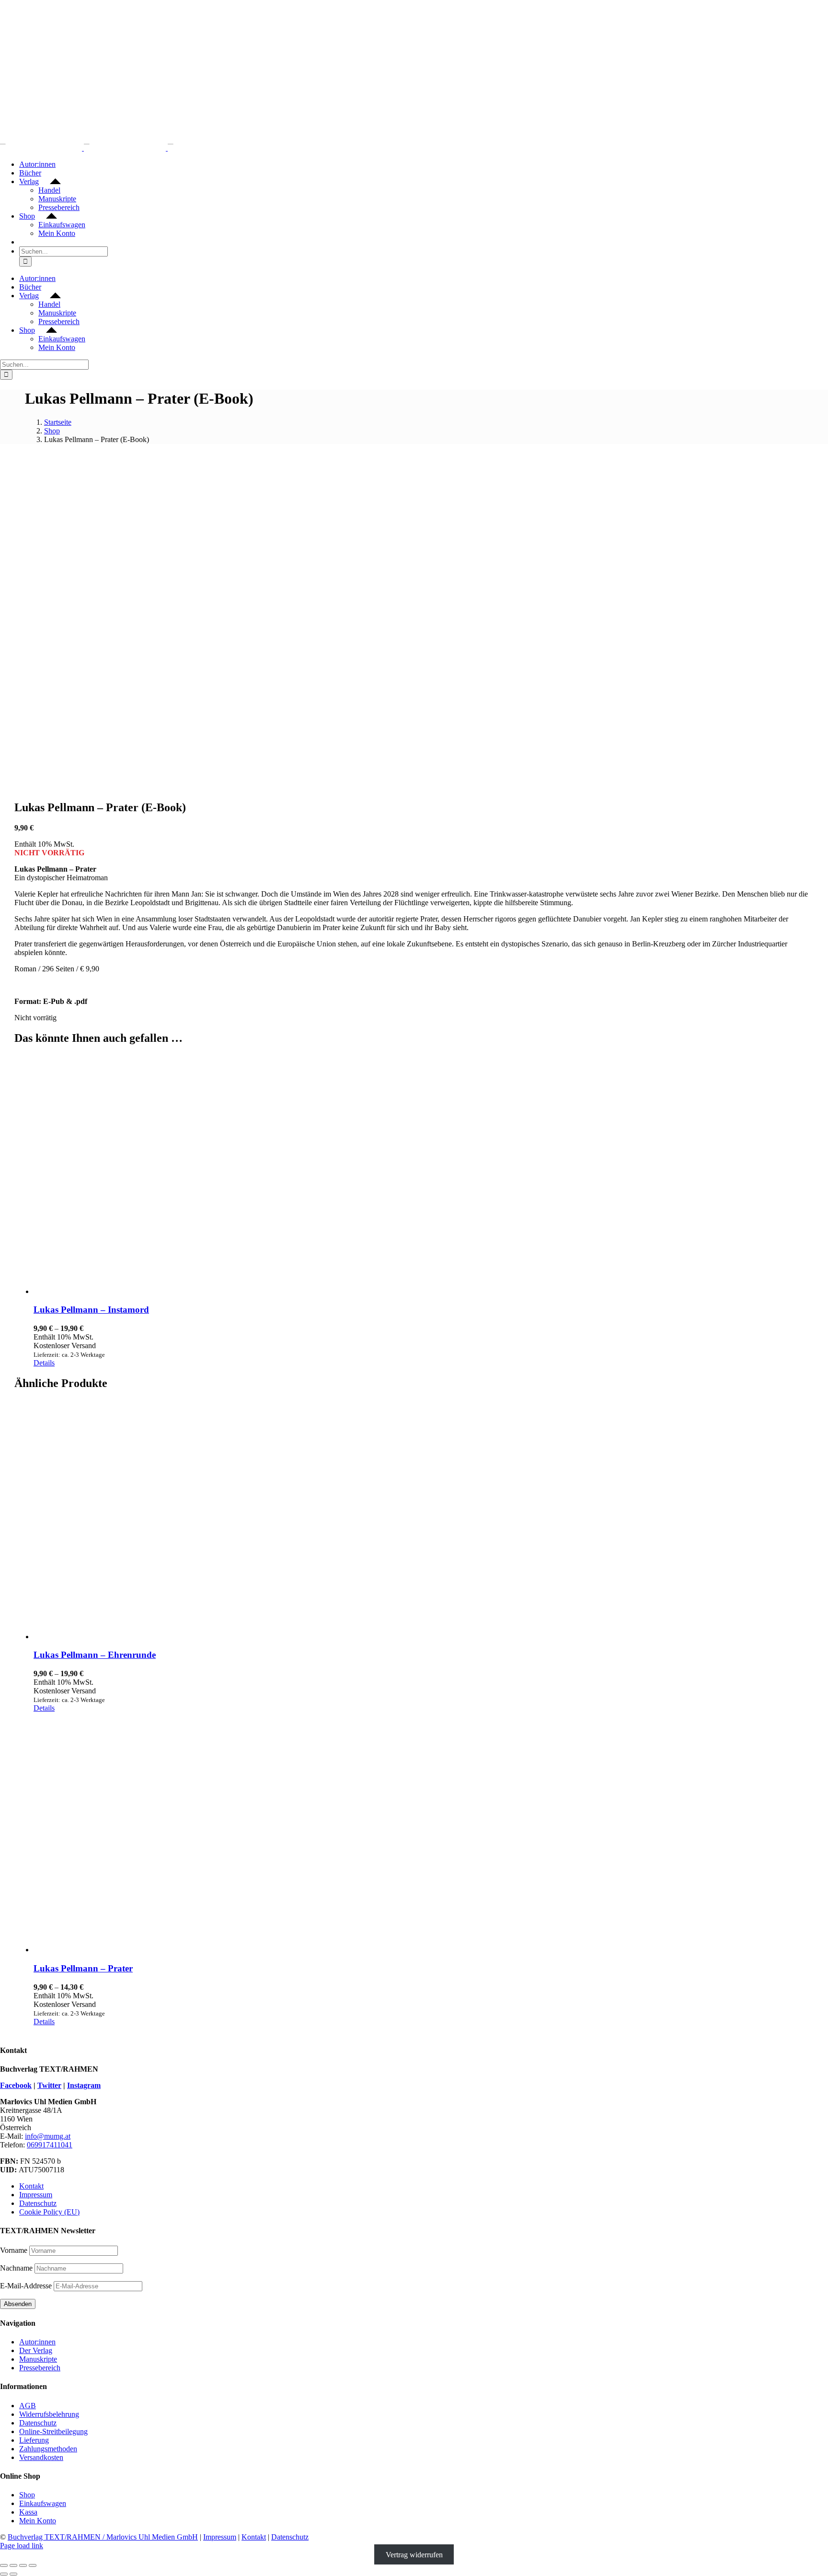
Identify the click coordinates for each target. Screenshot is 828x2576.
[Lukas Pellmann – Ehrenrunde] (424, 1520)
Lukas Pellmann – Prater (83, 1968)
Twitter (49, 2085)
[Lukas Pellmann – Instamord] (424, 1175)
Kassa (28, 2512)
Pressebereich (40, 2368)
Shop (27, 2495)
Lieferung (34, 2440)
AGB (28, 2406)
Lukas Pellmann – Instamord (91, 1310)
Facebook (16, 2085)
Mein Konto (38, 2521)
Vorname (14, 2250)
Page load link (22, 2546)
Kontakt (31, 2186)
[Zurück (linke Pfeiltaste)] (4, 2574)
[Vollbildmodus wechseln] (13, 2565)
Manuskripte (38, 2359)
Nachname (16, 2268)
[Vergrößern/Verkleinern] (4, 2565)
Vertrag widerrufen (414, 2554)
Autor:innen (37, 2342)
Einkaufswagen (43, 2503)
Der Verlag (36, 2350)
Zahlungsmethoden (48, 2449)
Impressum (36, 2195)
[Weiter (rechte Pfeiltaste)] (13, 2574)
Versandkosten (41, 2457)
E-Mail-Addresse (27, 2286)
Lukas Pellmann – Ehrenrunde (95, 1655)
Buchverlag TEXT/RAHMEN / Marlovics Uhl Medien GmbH (103, 2537)
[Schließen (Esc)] (33, 2565)
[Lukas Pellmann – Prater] (424, 1833)
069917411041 (50, 2145)
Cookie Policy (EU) (49, 2212)
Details (44, 1363)
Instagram (84, 2085)
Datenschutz (38, 2203)
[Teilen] (23, 2565)
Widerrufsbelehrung (49, 2414)
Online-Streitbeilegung (53, 2431)
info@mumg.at (48, 2136)
